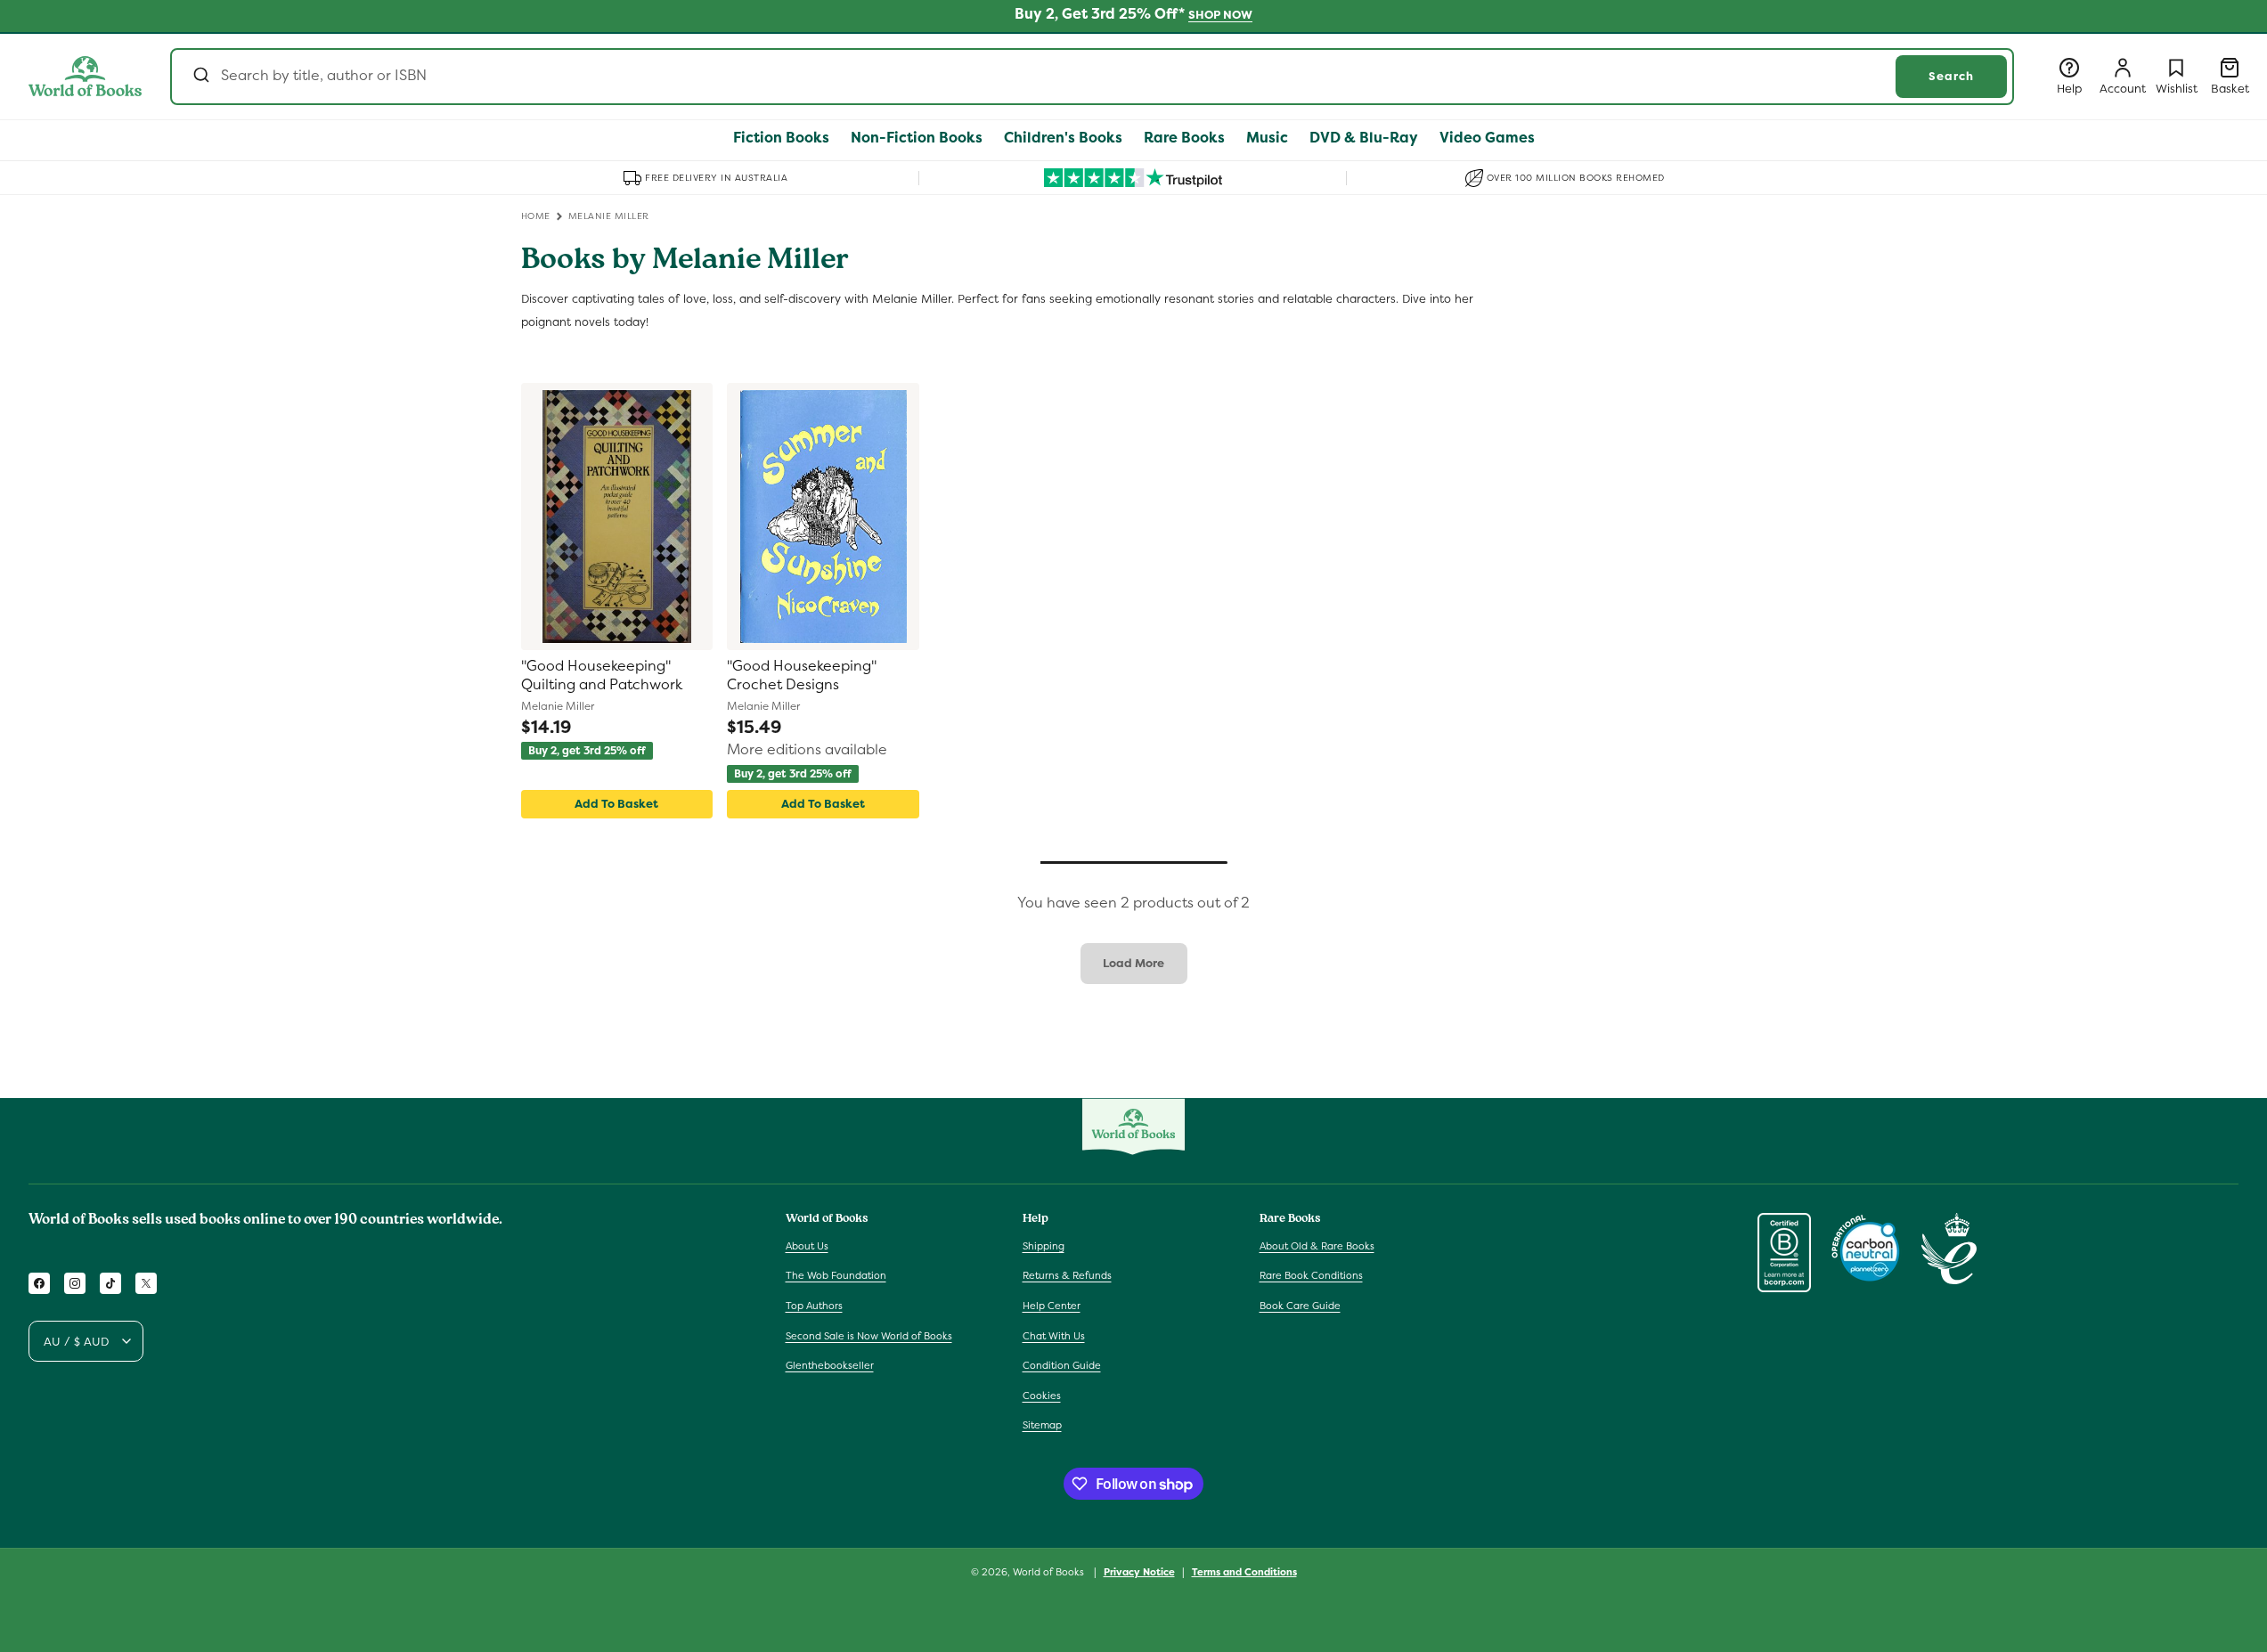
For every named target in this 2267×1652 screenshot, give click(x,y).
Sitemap (1042, 1425)
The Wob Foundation (836, 1275)
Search (1951, 76)
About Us (807, 1246)
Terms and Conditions (1244, 1572)
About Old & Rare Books (1317, 1246)
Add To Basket (616, 804)
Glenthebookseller (830, 1365)
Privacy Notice (1139, 1572)
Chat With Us (1054, 1336)
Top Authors (814, 1306)
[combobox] (1092, 77)
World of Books (1050, 1572)
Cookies (1042, 1396)
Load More (1133, 963)
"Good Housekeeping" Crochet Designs (802, 675)
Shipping (1044, 1246)
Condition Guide (1062, 1365)
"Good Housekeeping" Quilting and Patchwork (602, 675)
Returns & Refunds (1067, 1275)
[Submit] (200, 77)
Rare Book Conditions (1311, 1275)
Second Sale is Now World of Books (869, 1336)
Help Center (1052, 1306)
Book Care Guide (1300, 1306)
